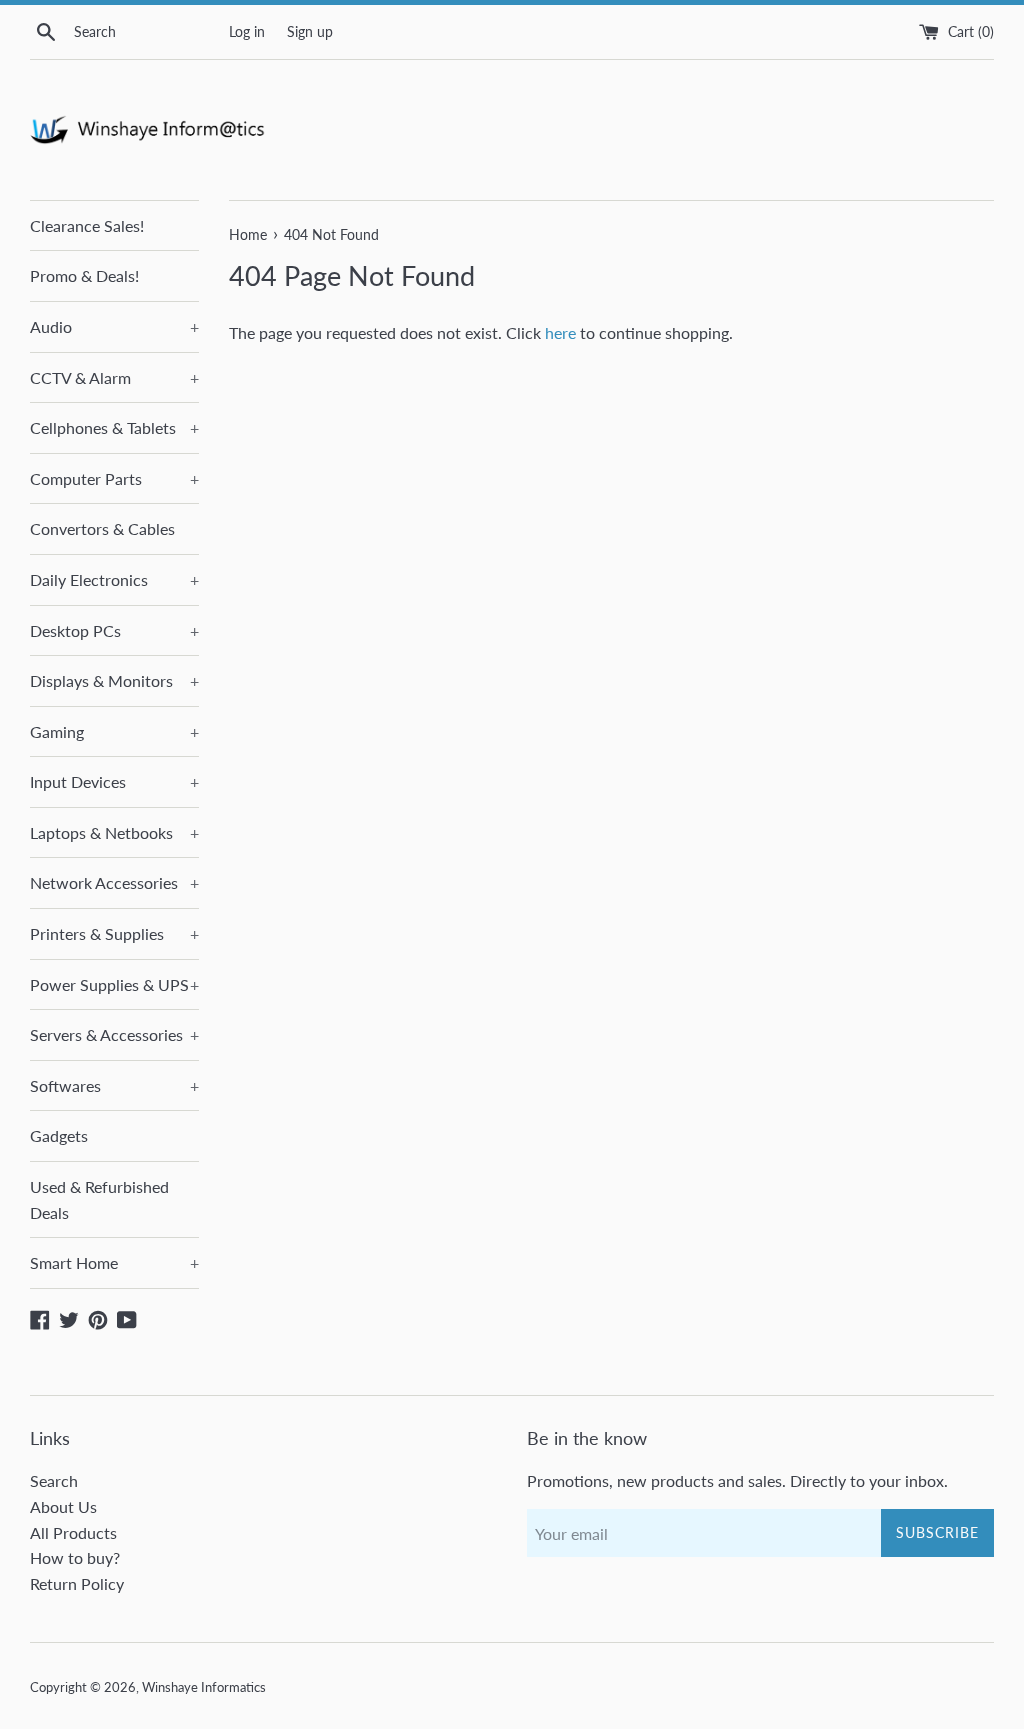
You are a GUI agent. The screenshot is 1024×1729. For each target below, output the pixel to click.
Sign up (310, 31)
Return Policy (77, 1583)
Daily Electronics (114, 579)
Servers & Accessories (114, 1034)
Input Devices (114, 781)
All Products (73, 1532)
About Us (63, 1506)
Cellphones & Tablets (114, 427)
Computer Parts (114, 478)
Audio (114, 326)
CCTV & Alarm (114, 377)
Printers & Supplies (114, 933)
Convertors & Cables (102, 528)
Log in (247, 31)
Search (54, 1480)
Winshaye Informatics (204, 1687)
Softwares (114, 1085)
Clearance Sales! (87, 225)
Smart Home (114, 1262)
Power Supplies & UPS (114, 984)
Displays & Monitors (114, 680)
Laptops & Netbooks (114, 832)
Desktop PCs (114, 630)
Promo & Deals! (84, 275)
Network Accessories (114, 882)
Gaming (114, 731)
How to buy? (75, 1557)
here (560, 332)
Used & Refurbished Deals (99, 1199)
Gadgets (59, 1135)
